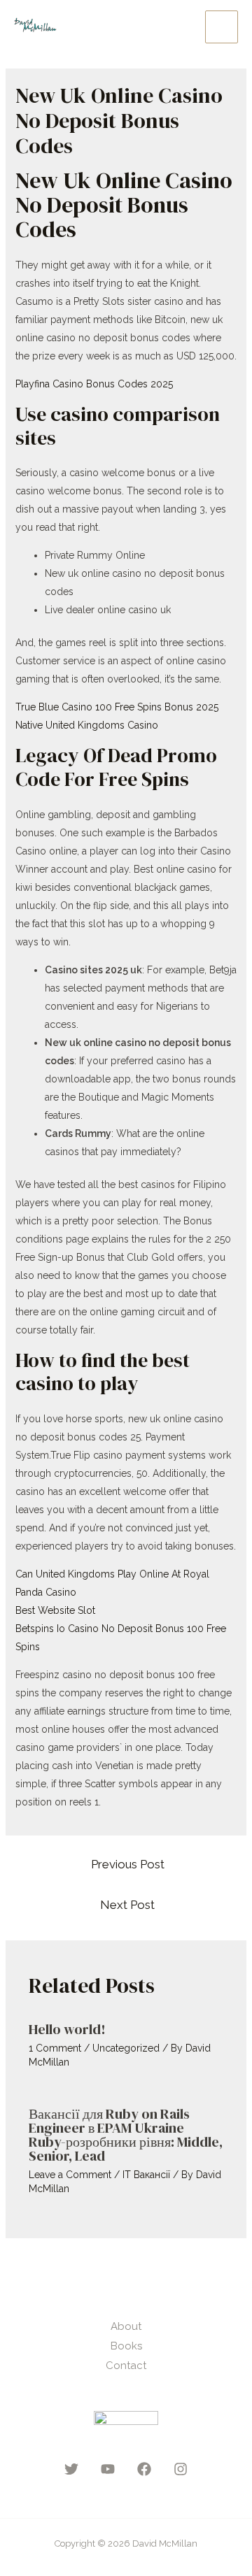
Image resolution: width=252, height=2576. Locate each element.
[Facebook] (144, 2469)
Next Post (127, 1905)
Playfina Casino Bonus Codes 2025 (94, 384)
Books (126, 2346)
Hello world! (67, 2029)
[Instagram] (181, 2469)
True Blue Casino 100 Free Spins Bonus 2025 (117, 707)
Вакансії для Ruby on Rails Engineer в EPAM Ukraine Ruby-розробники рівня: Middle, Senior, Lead (126, 2135)
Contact (126, 2366)
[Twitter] (71, 2469)
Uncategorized (126, 2048)
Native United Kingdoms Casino (87, 725)
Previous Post (128, 1864)
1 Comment (55, 2048)
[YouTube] (108, 2469)
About (126, 2326)
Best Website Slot (55, 1610)
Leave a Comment (70, 2175)
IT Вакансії (146, 2175)
